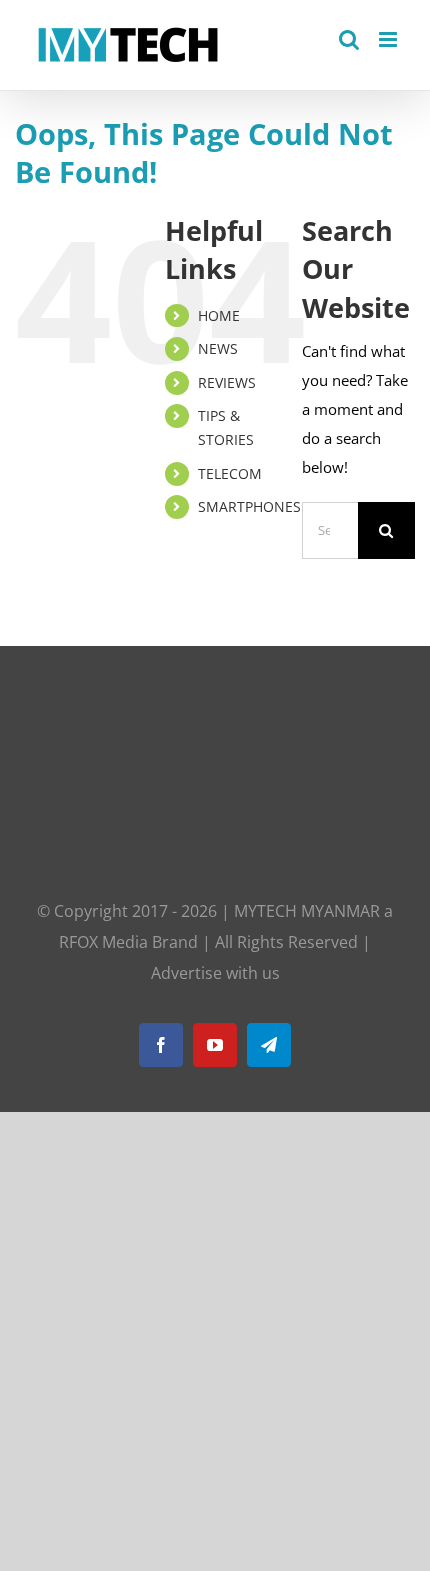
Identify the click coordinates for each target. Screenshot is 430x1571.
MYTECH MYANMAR (307, 911)
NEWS (218, 348)
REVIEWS (227, 382)
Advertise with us (215, 973)
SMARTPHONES (249, 506)
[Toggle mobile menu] (389, 39)
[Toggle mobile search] (349, 39)
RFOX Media (103, 942)
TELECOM (230, 473)
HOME (219, 315)
